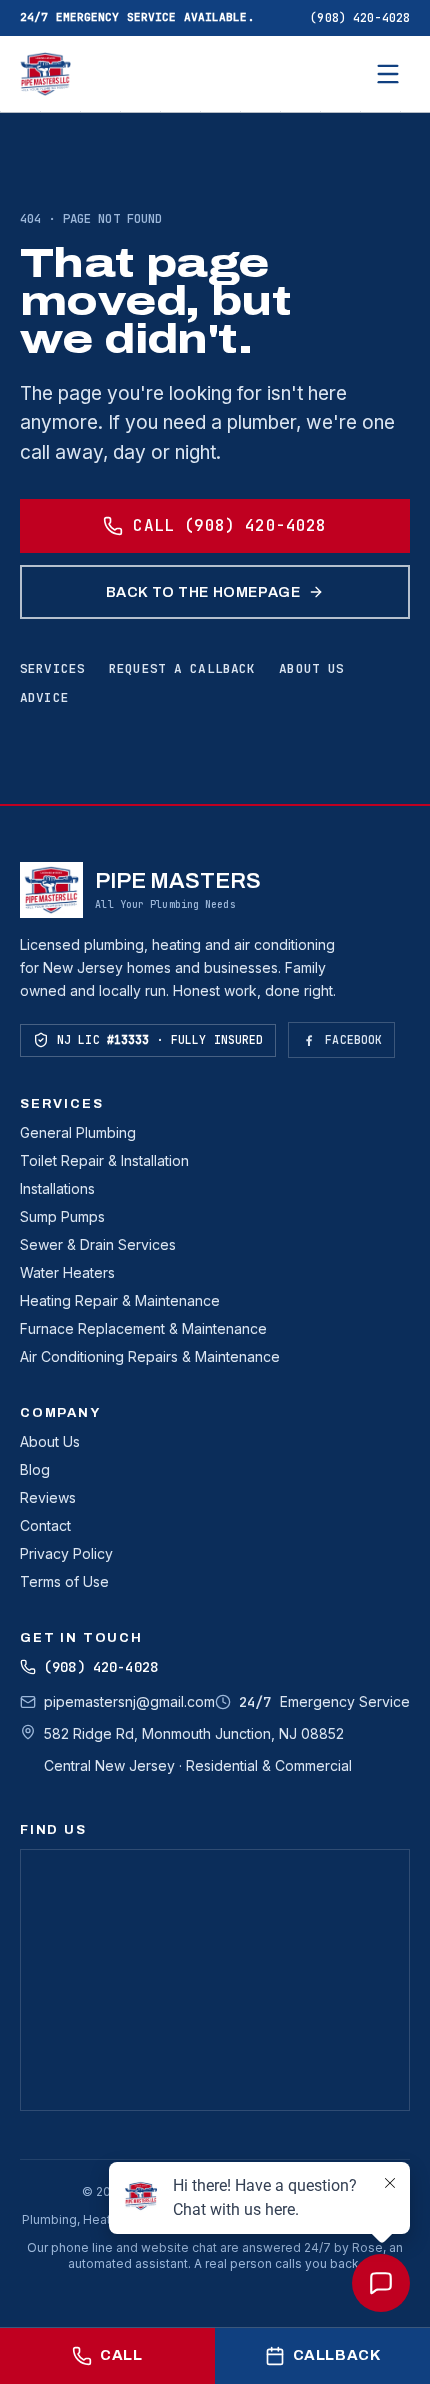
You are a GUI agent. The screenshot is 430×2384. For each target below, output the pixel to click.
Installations (57, 1188)
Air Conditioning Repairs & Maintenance (150, 1356)
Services (52, 668)
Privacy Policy (66, 1553)
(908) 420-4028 (360, 17)
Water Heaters (67, 1272)
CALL (121, 2355)
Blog (35, 1469)
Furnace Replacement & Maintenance (143, 1328)
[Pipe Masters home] (45, 74)
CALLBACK (337, 2355)
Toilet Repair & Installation (104, 1160)
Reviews (48, 1497)
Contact (45, 1525)
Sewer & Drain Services (98, 1244)
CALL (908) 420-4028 (229, 525)
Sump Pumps (62, 1216)
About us (311, 668)
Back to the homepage (203, 592)
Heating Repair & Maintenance (120, 1300)
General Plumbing (78, 1132)
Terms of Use (64, 1581)
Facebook (353, 1039)
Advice (44, 697)
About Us (50, 1441)
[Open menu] (388, 74)
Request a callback (182, 668)
